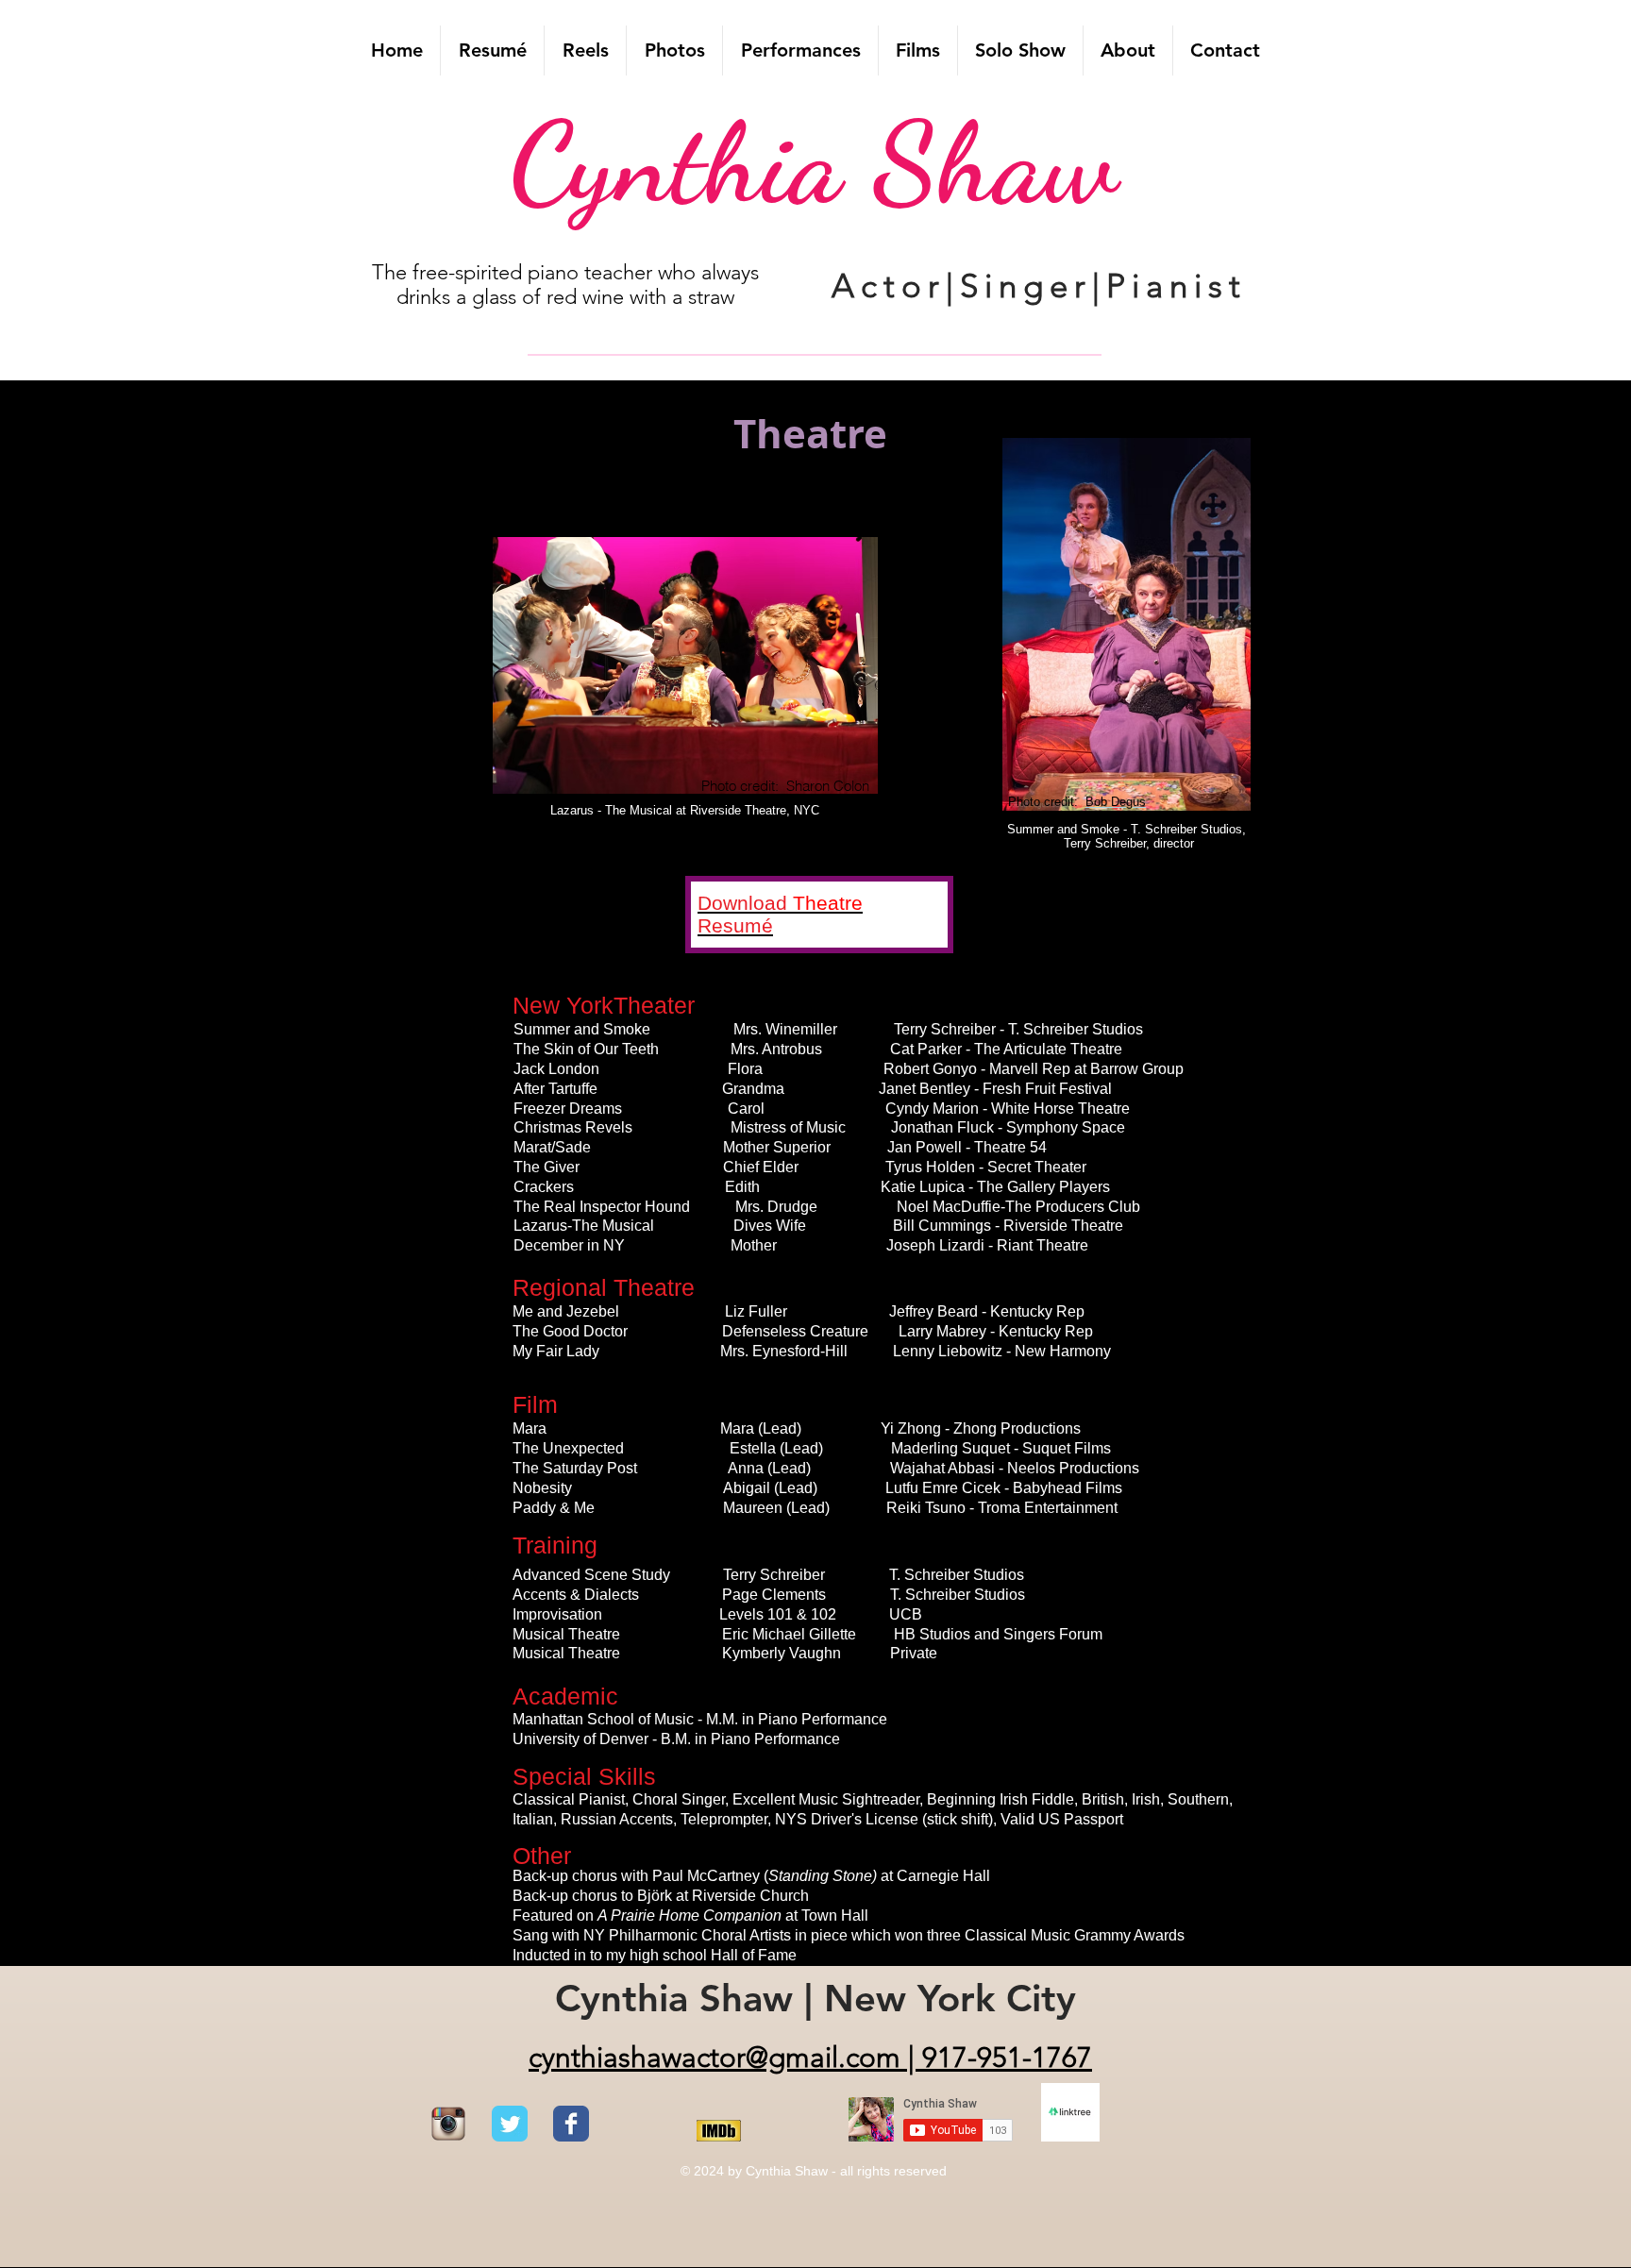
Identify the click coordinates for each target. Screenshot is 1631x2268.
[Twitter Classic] (510, 2124)
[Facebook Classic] (571, 2124)
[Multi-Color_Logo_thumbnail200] (448, 2124)
